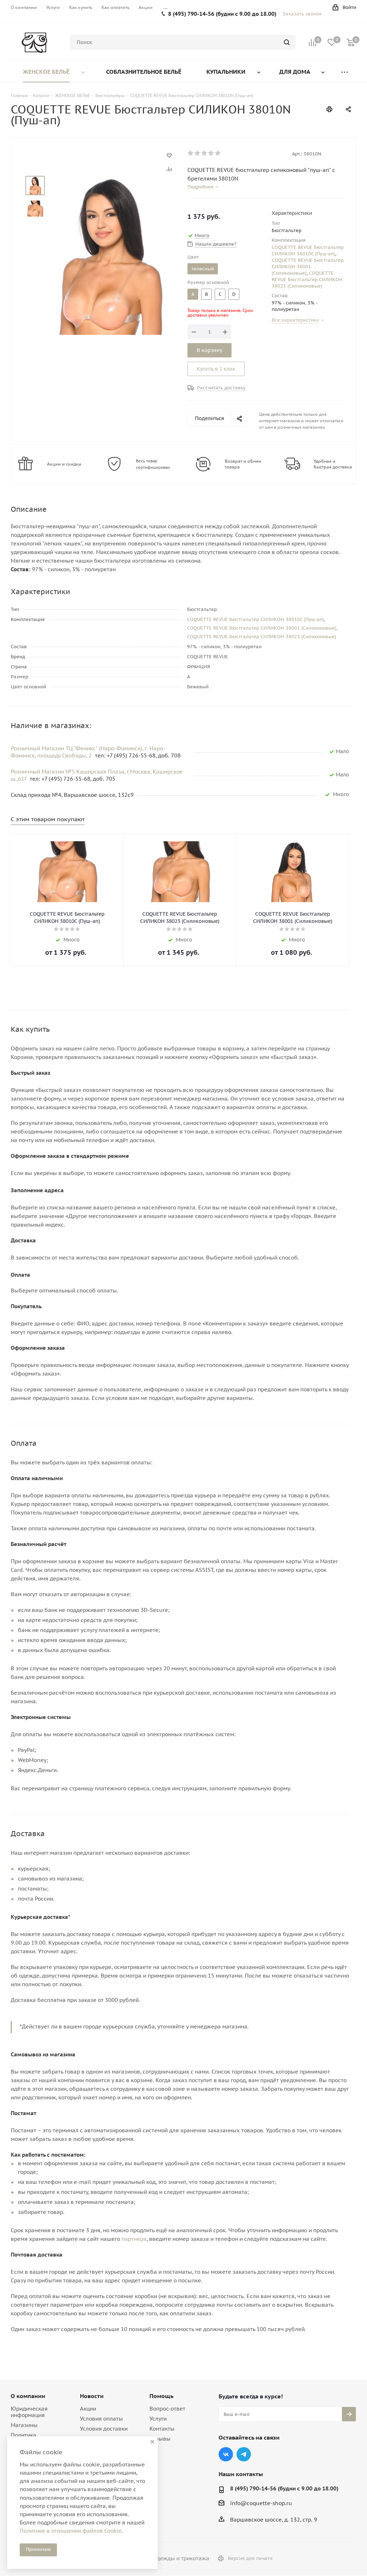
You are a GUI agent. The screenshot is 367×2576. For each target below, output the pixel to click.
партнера (134, 2239)
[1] (191, 153)
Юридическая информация (29, 2412)
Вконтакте (226, 2454)
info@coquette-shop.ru (261, 2503)
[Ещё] (344, 72)
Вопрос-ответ (167, 2409)
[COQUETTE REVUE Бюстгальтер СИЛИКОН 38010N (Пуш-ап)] (110, 255)
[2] (198, 153)
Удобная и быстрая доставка (333, 464)
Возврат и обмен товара (243, 464)
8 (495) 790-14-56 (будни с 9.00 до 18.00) (222, 14)
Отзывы (160, 2439)
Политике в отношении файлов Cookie (71, 2531)
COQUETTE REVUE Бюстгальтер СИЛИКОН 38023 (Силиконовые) (307, 280)
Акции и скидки (64, 464)
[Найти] (287, 42)
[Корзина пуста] (351, 42)
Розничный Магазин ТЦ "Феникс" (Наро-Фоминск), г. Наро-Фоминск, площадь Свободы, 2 (88, 752)
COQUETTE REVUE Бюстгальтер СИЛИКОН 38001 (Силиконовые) (308, 267)
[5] (218, 153)
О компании (28, 2396)
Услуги (158, 2419)
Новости (92, 2396)
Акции (88, 2409)
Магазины (24, 2425)
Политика (23, 2435)
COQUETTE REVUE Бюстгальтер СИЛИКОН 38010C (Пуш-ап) (308, 251)
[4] (211, 153)
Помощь (161, 2396)
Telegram (244, 2454)
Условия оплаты (101, 2419)
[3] (204, 153)
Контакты (162, 2429)
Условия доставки (104, 2429)
